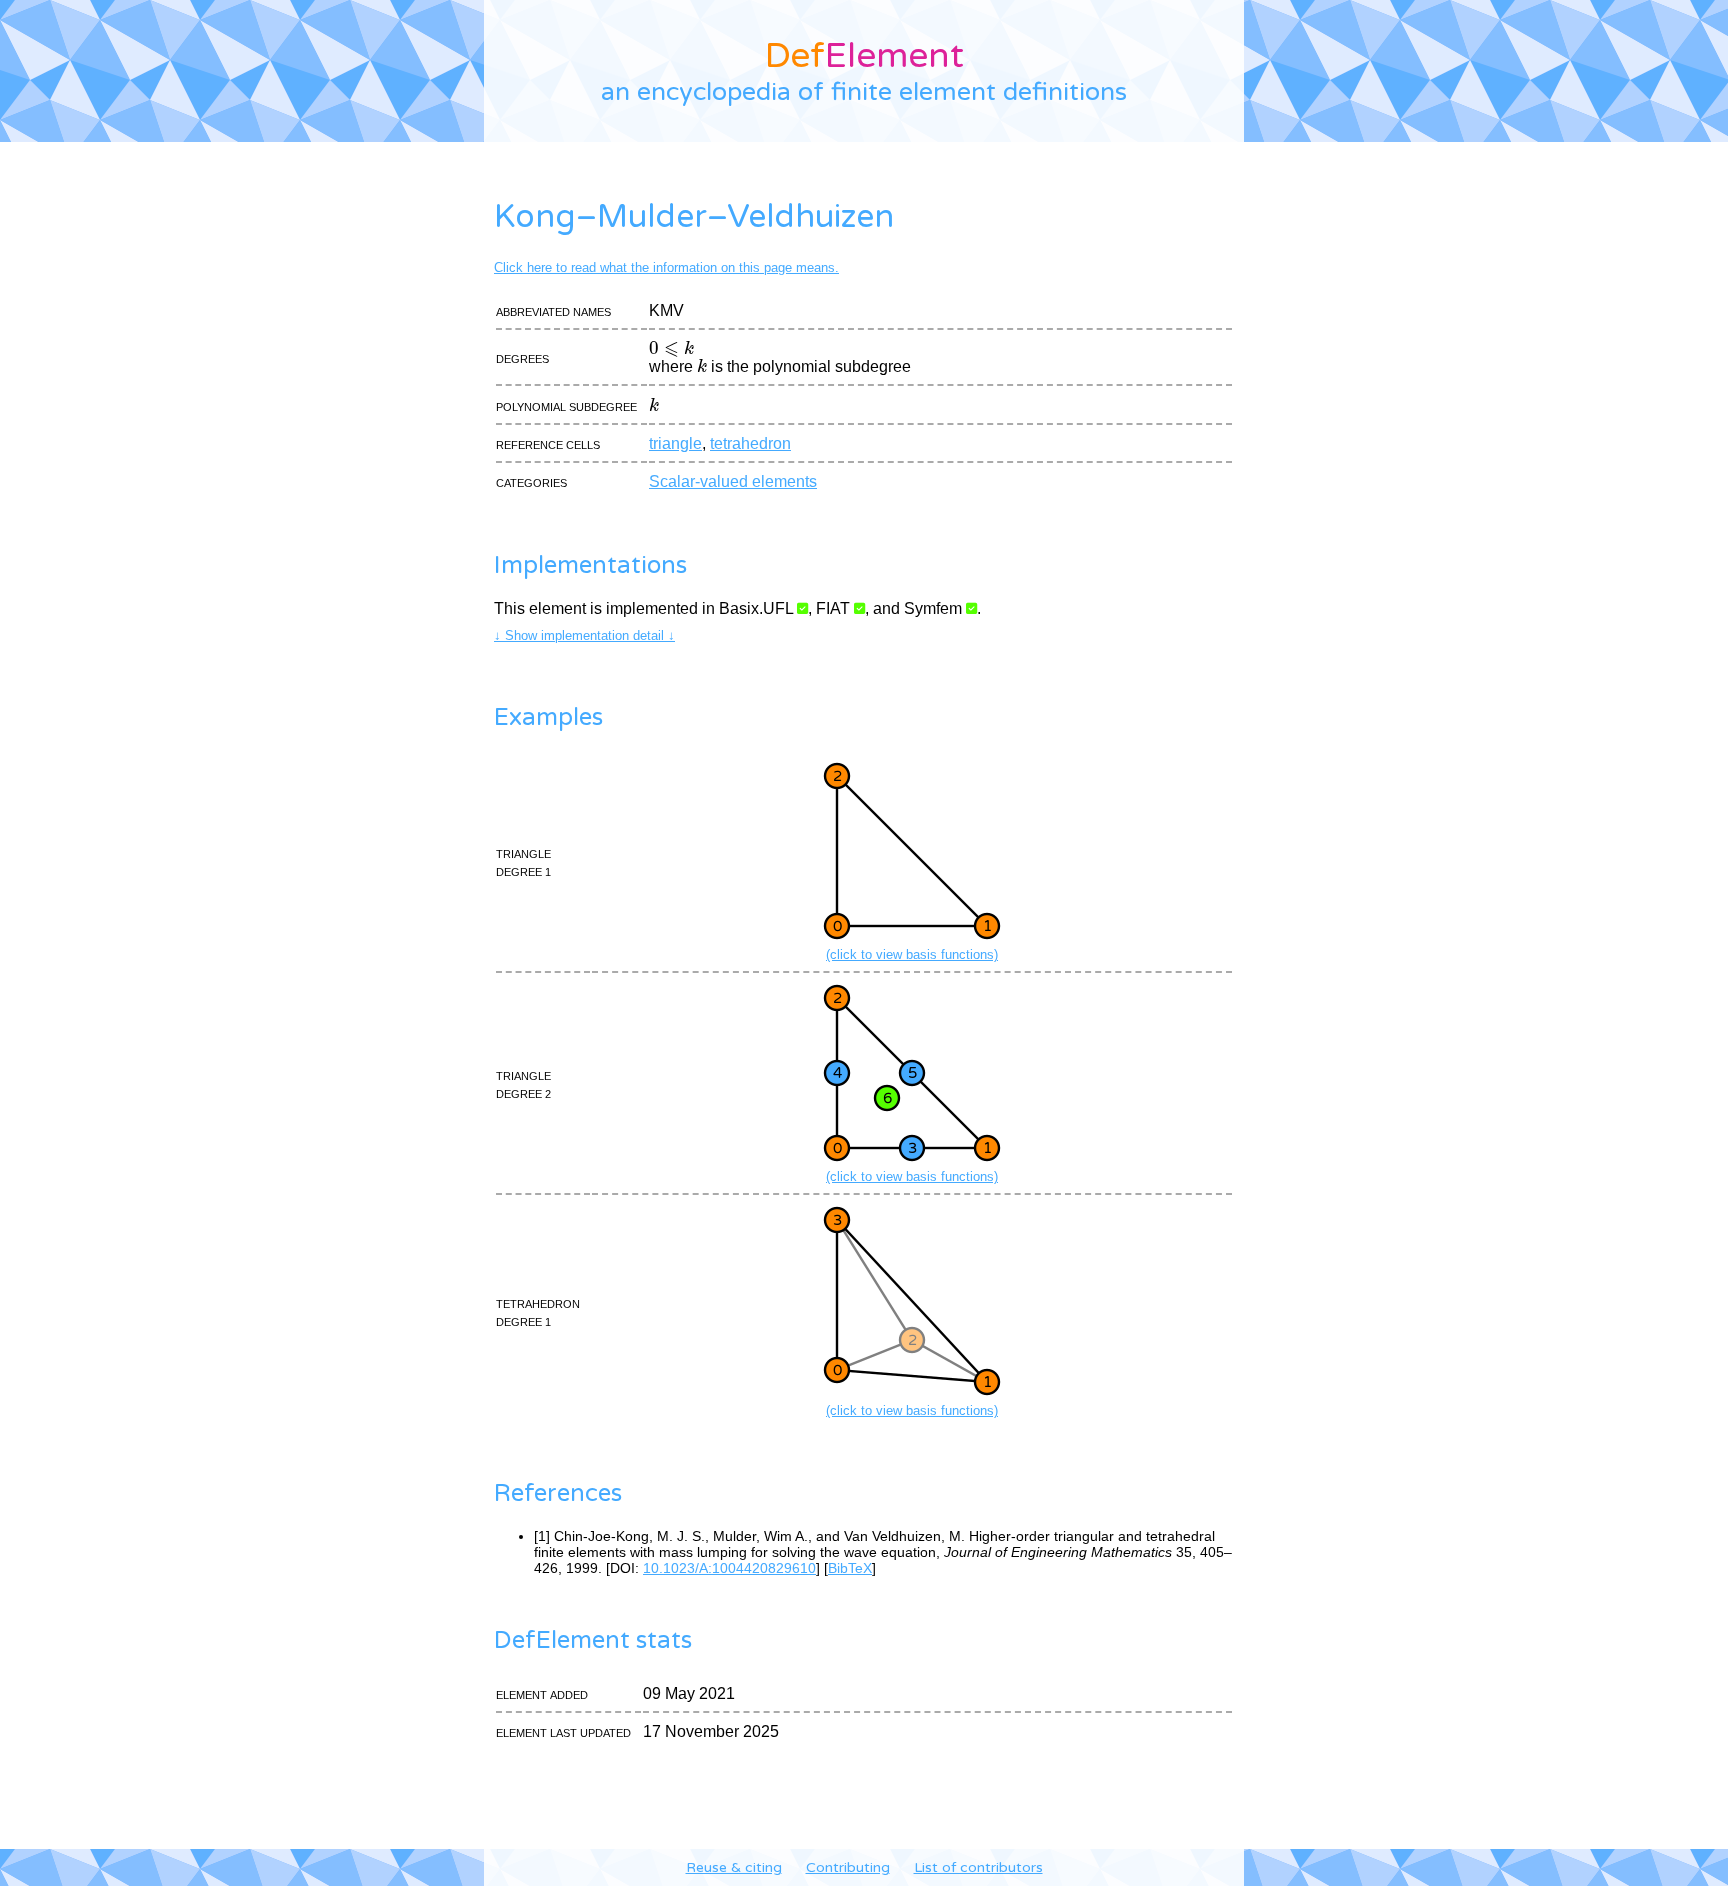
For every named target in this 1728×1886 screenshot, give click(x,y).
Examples (548, 717)
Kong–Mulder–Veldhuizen (694, 217)
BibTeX (850, 1568)
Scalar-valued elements (733, 481)
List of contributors (978, 1867)
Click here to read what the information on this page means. (666, 267)
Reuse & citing (734, 1867)
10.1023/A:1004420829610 (729, 1568)
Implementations (590, 565)
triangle (675, 443)
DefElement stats (593, 1640)
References (558, 1493)
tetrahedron (750, 443)
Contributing (848, 1867)
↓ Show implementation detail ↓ (584, 635)
